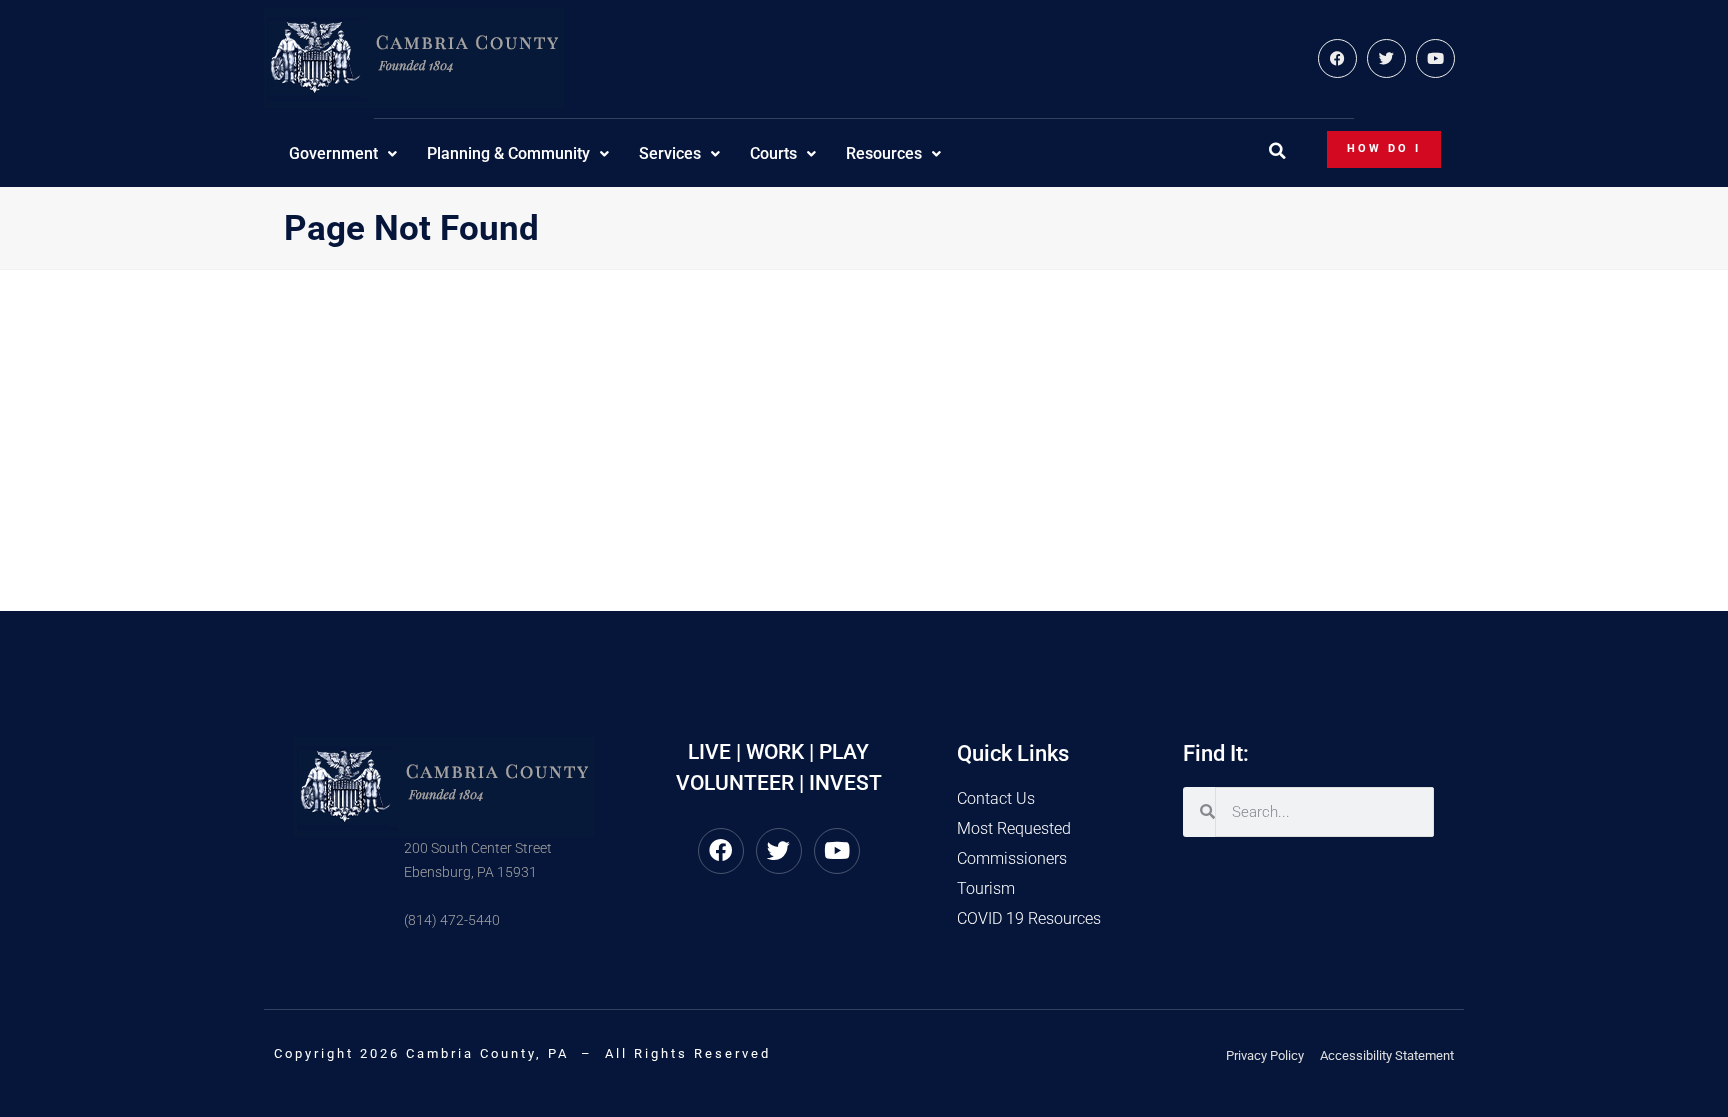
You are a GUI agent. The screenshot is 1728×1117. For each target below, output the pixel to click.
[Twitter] (1386, 58)
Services (670, 153)
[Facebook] (1337, 58)
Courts (773, 153)
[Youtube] (1435, 58)
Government (333, 153)
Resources (884, 153)
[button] (1277, 151)
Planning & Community (508, 153)
